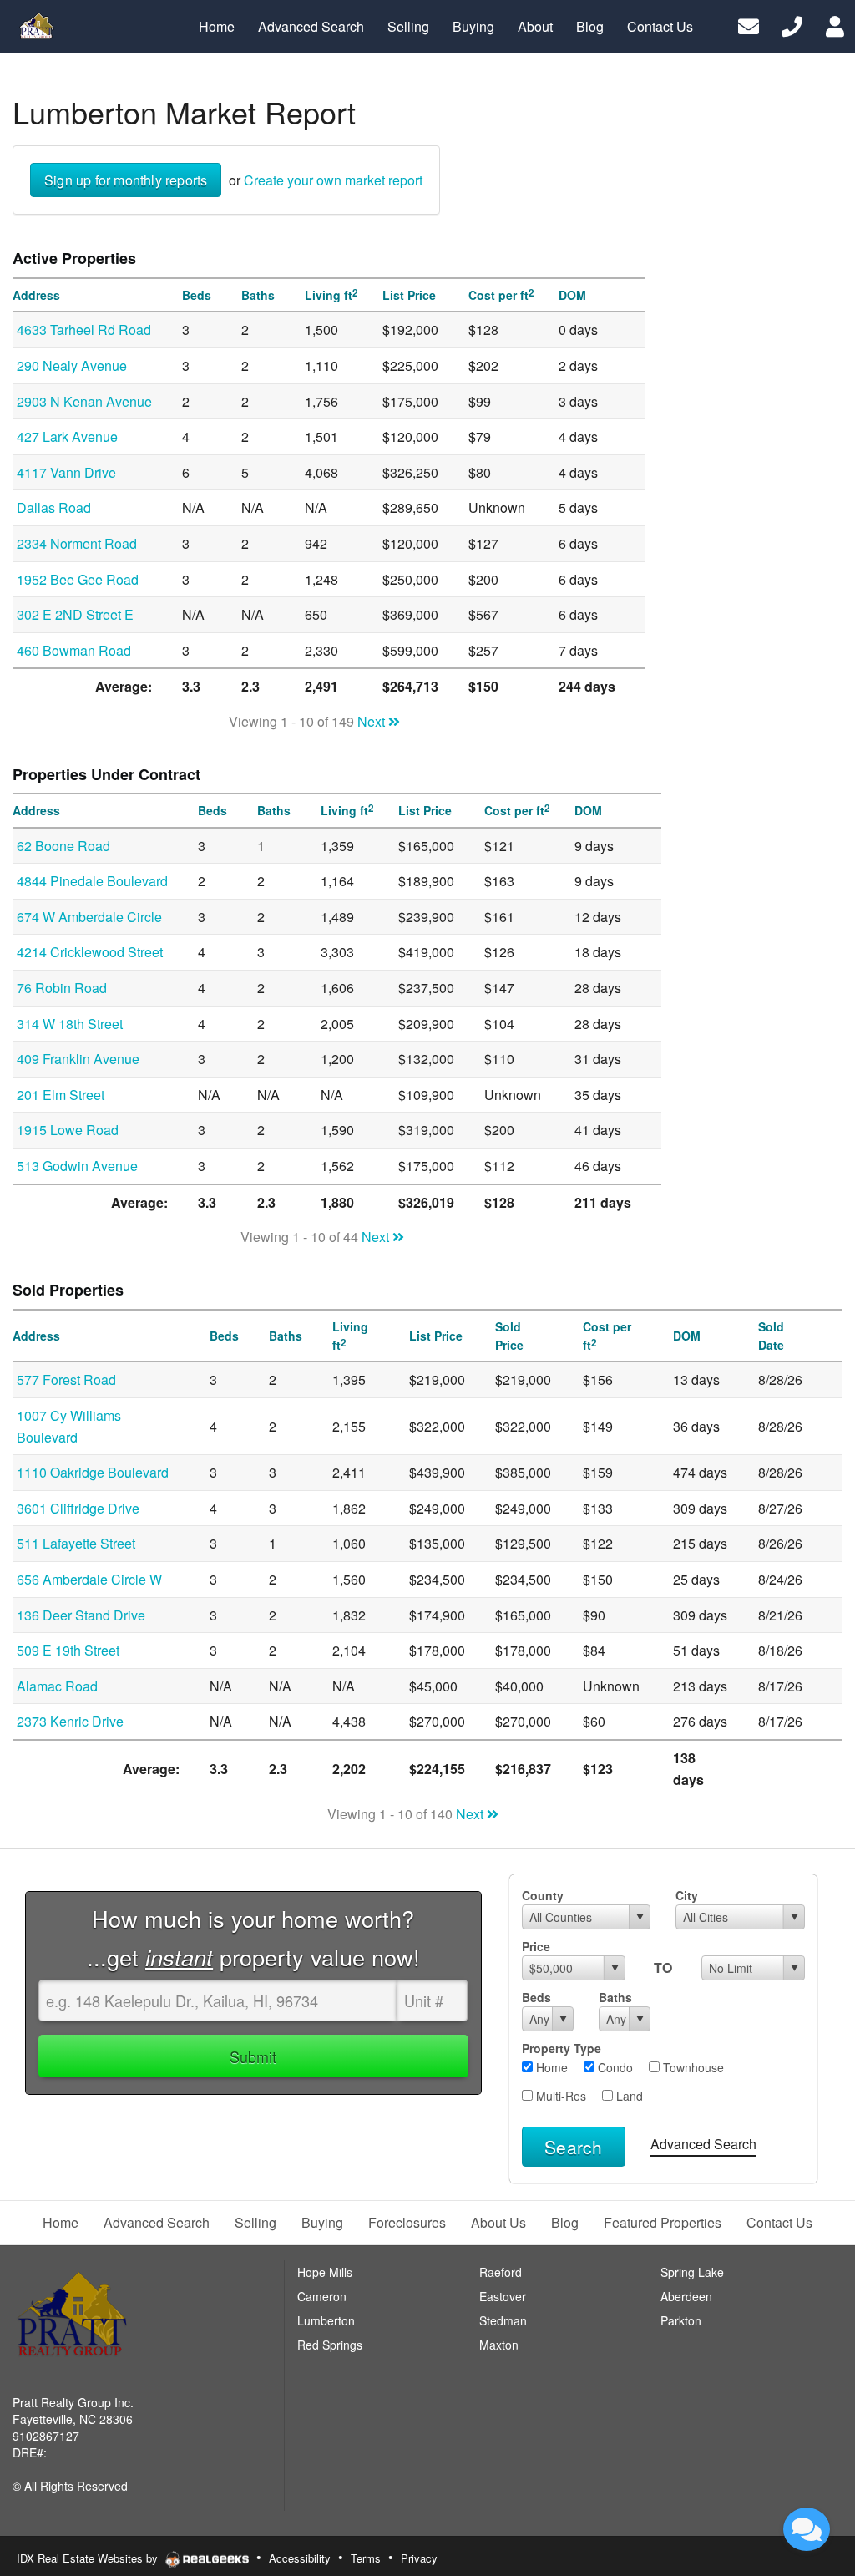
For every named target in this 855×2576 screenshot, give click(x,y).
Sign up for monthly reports (126, 180)
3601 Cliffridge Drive (78, 1508)
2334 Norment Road (77, 543)
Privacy (419, 2558)
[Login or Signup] (835, 25)
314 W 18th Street (70, 1024)
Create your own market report (333, 180)
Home (550, 2067)
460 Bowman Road (74, 650)
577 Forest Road (66, 1379)
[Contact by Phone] (792, 25)
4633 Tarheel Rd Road (84, 330)
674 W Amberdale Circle (89, 917)
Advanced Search (703, 2144)
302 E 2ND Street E (75, 614)
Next (373, 721)
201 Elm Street (61, 1095)
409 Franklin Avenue (78, 1059)
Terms (366, 2558)
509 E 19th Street (68, 1650)
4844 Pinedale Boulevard (92, 881)
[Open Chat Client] (807, 2529)
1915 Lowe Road (68, 1130)
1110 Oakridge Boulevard (93, 1472)
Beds (536, 1997)
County (543, 1895)
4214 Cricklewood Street (90, 952)
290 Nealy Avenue (72, 365)
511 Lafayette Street (76, 1543)
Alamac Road (57, 1686)
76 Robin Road (62, 988)
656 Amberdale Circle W (89, 1579)
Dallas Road (54, 507)
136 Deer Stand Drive (81, 1615)
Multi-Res (559, 2096)
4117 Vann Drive (66, 472)
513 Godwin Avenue (77, 1166)
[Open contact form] (749, 25)
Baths (615, 1997)
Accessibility (300, 2558)
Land (628, 2096)
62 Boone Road (63, 846)
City (687, 1895)
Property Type (562, 2048)
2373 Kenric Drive (70, 1721)
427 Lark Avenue (67, 436)
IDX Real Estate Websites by (89, 2558)
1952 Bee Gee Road (78, 579)
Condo (614, 2067)
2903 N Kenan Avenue (84, 401)
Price (536, 1946)
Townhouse (692, 2067)
